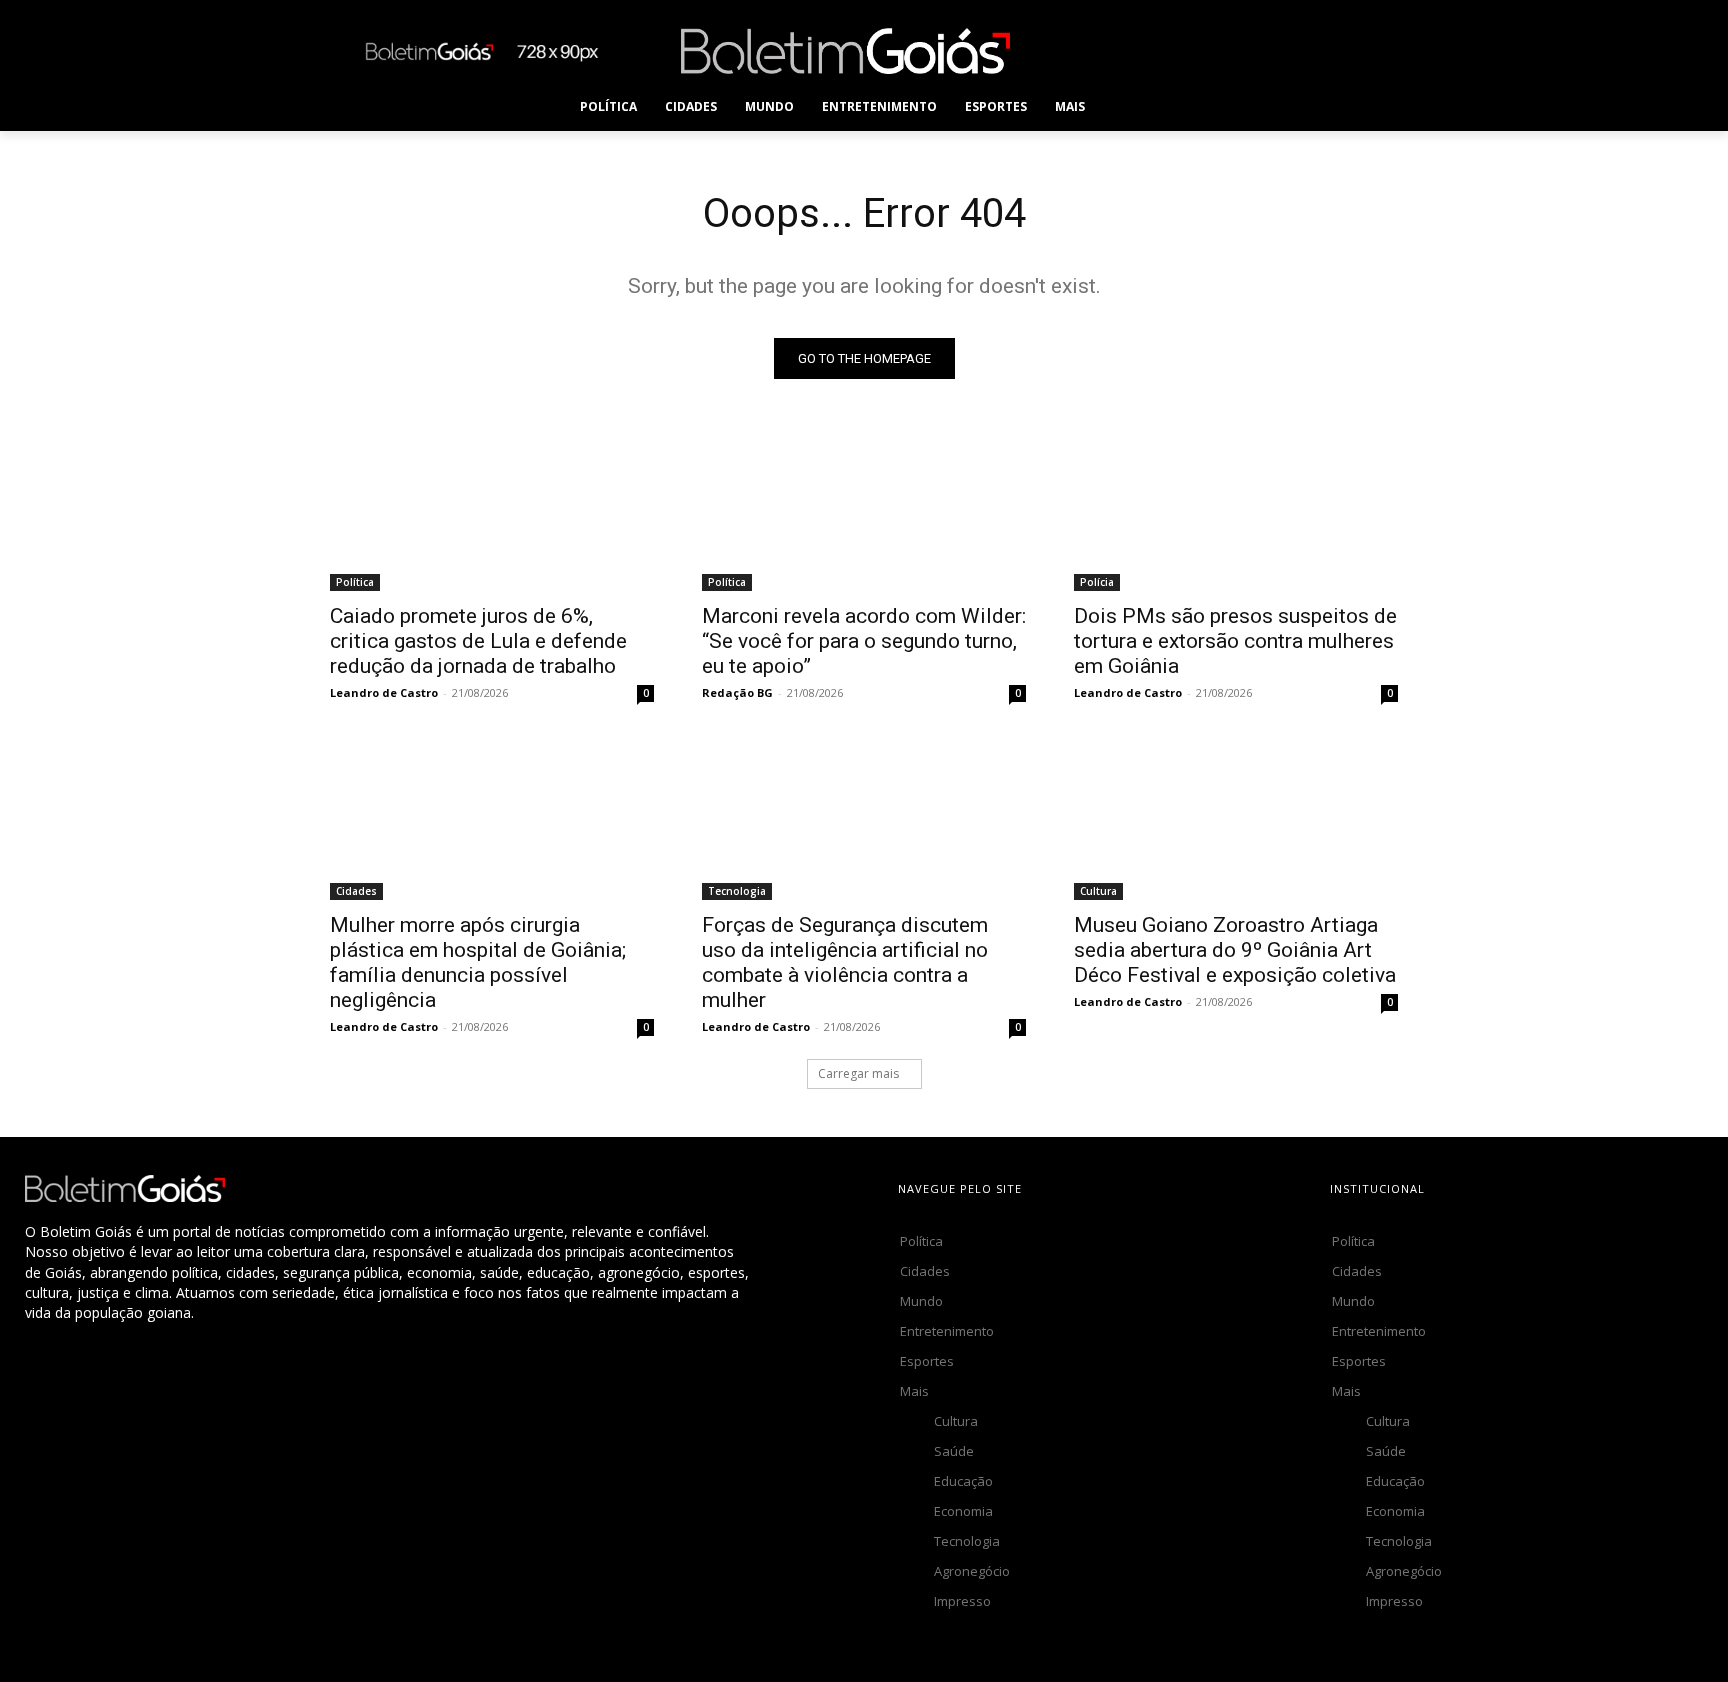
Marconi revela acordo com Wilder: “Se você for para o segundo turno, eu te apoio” (864, 641)
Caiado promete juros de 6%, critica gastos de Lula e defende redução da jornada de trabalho (478, 641)
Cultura (1098, 891)
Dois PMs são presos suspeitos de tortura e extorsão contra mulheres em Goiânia (1235, 641)
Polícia (1097, 582)
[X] (1272, 50)
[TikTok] (1227, 50)
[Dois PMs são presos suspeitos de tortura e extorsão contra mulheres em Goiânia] (1236, 510)
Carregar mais (858, 1073)
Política (355, 582)
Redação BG (737, 692)
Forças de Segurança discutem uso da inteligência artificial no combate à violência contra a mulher (845, 962)
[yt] (1362, 50)
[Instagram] (1182, 50)
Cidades (356, 891)
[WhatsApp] (1317, 50)
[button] (1139, 107)
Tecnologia (737, 891)
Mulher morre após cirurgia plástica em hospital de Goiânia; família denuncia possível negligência (478, 962)
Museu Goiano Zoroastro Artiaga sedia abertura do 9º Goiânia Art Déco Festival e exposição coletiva (1235, 950)
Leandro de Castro (384, 692)
